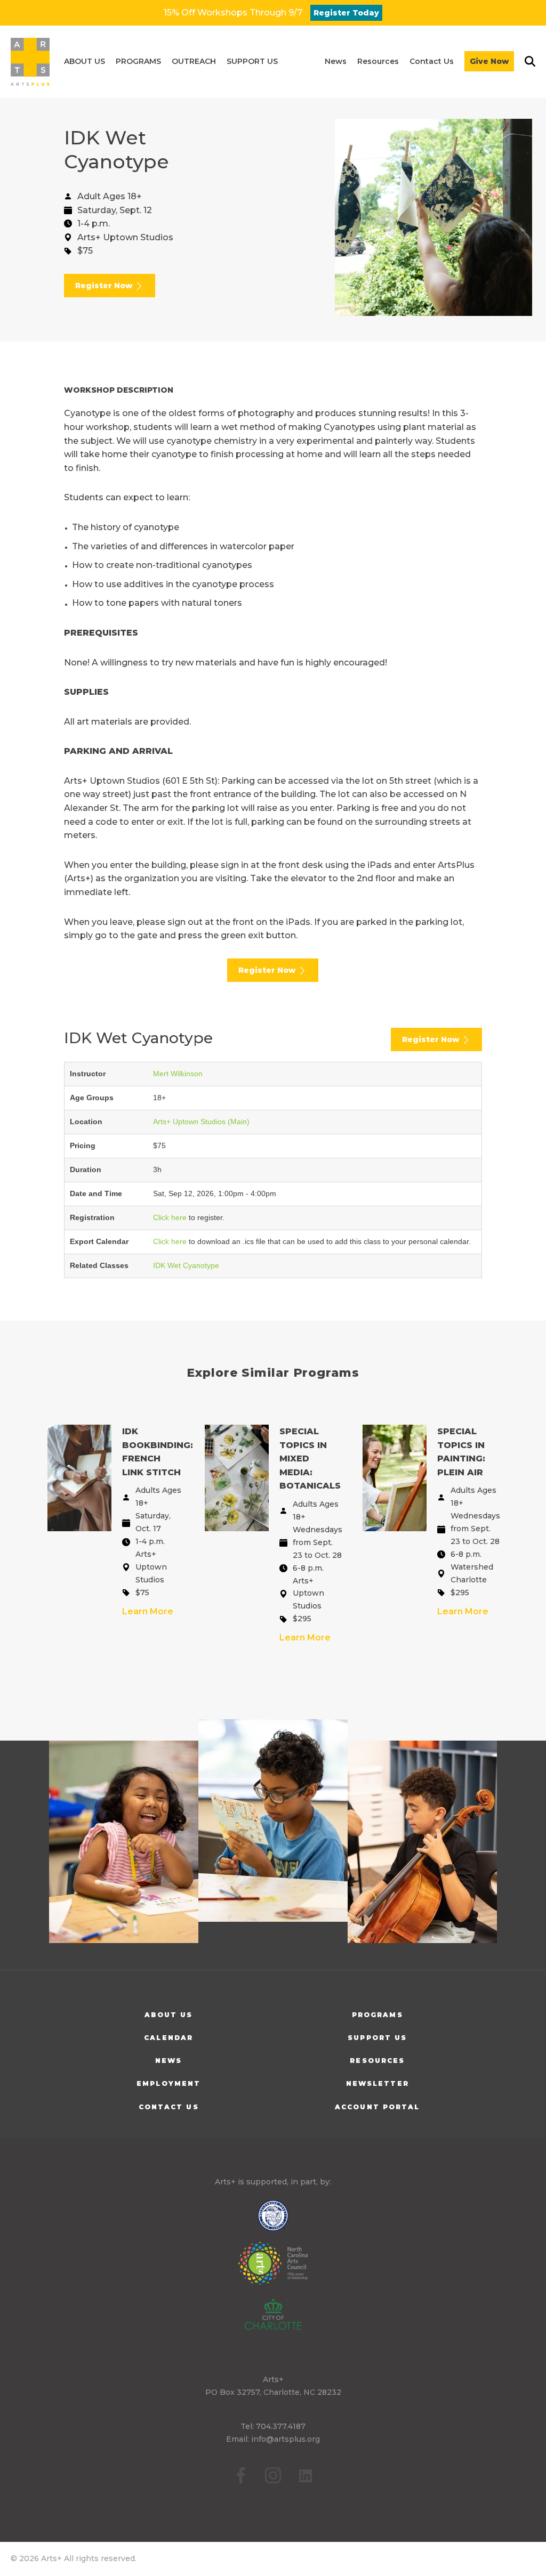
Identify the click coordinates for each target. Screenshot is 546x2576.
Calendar (168, 2038)
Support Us (377, 2038)
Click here (170, 1217)
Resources (377, 2061)
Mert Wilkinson (178, 1074)
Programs (378, 2015)
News (168, 2061)
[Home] (30, 62)
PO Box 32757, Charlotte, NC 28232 (273, 2392)
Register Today (346, 13)
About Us (169, 2015)
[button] (85, 62)
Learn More (148, 1611)
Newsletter (378, 2083)
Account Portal (377, 2107)
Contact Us (169, 2107)
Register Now (105, 286)
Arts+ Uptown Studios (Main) (201, 1122)
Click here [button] (171, 1241)
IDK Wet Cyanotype (186, 1265)
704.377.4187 (281, 2426)
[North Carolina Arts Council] (273, 2271)
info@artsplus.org (286, 2439)
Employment (168, 2083)
